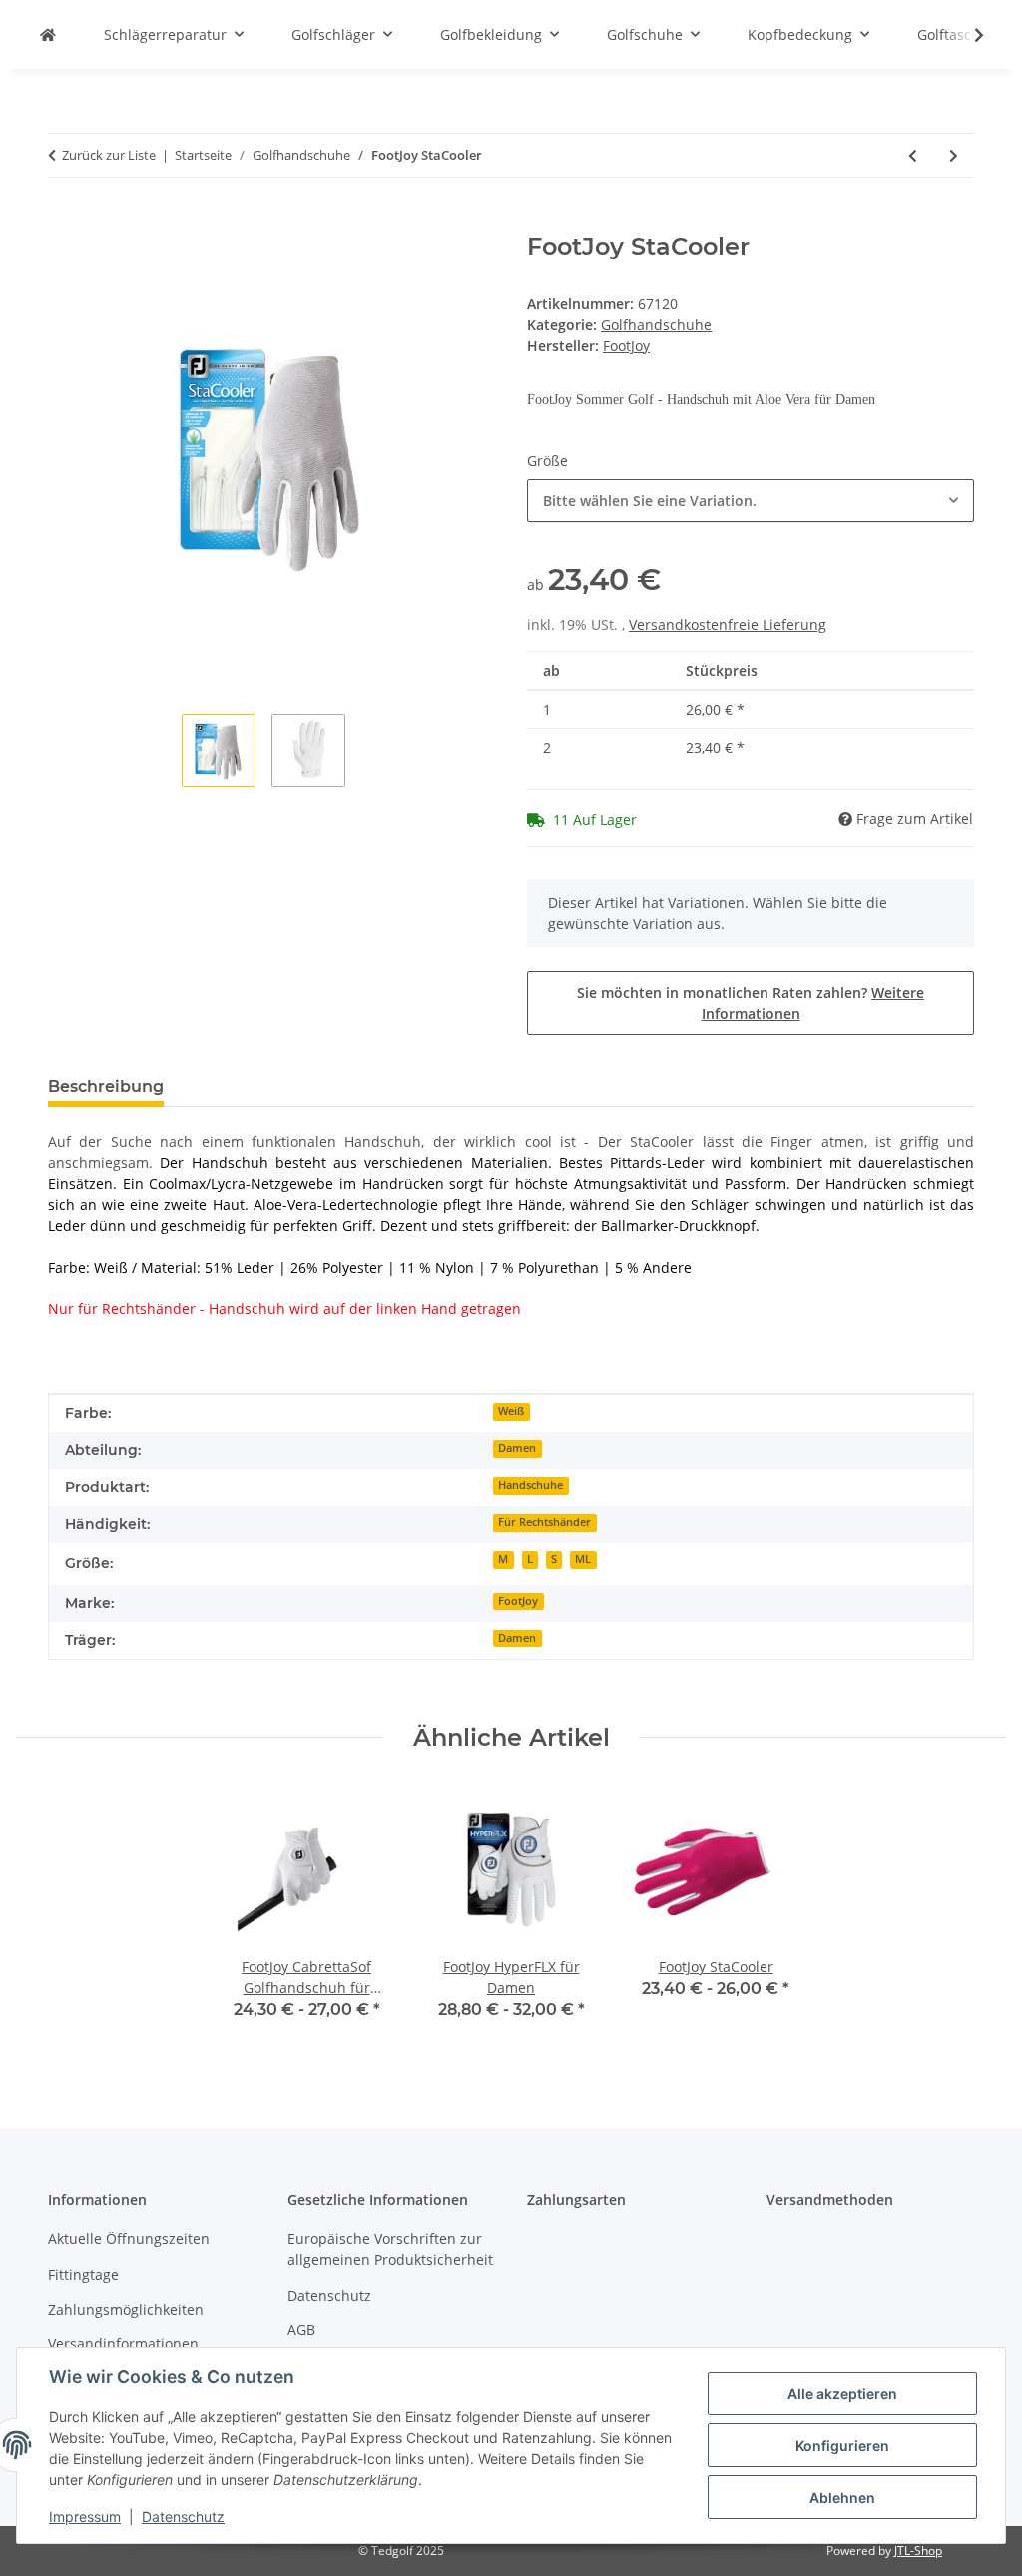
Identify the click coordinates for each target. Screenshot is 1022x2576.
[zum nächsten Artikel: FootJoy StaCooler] (954, 155)
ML (583, 1559)
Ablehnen (842, 2498)
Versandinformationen (123, 2344)
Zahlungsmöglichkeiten (126, 2309)
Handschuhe (530, 1485)
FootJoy (518, 1601)
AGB (301, 2330)
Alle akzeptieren (842, 2394)
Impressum (85, 2517)
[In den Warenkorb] (64, 222)
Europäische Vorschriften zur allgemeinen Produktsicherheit (390, 2249)
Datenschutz (183, 2517)
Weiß (511, 1411)
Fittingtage (83, 2274)
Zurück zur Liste (109, 155)
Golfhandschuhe (656, 325)
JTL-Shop (918, 2551)
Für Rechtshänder (544, 1522)
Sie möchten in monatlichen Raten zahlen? (751, 1003)
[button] (966, 35)
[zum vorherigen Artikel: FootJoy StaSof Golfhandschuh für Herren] (913, 155)
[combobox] (751, 501)
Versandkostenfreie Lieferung (728, 624)
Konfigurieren (842, 2446)
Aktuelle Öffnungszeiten (129, 2238)
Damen (517, 1448)
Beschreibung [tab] (106, 1086)
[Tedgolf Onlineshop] (48, 34)
